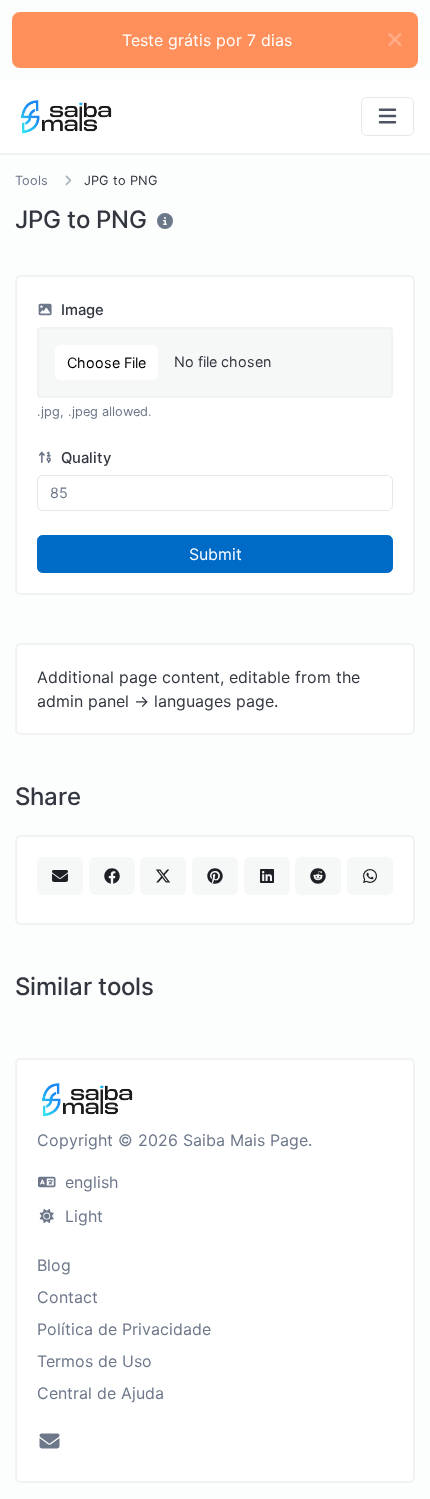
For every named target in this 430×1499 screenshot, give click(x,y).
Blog (54, 1265)
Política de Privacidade (124, 1329)
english (89, 1182)
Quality (84, 458)
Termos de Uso (94, 1361)
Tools (31, 180)
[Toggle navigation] (387, 116)
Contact (67, 1297)
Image (80, 310)
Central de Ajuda (100, 1393)
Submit (215, 554)
